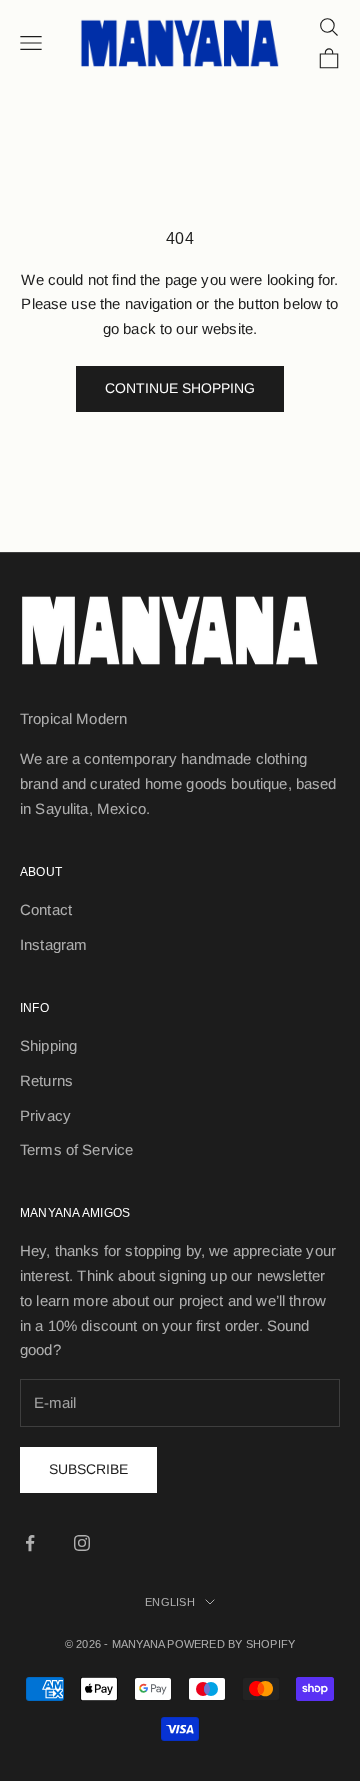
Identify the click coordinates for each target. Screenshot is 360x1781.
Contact (46, 909)
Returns (46, 1080)
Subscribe (88, 1469)
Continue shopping (180, 388)
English (170, 1602)
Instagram (53, 944)
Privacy (45, 1115)
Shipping (48, 1045)
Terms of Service (76, 1149)
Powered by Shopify (231, 1644)
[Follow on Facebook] (30, 1543)
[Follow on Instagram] (82, 1543)
